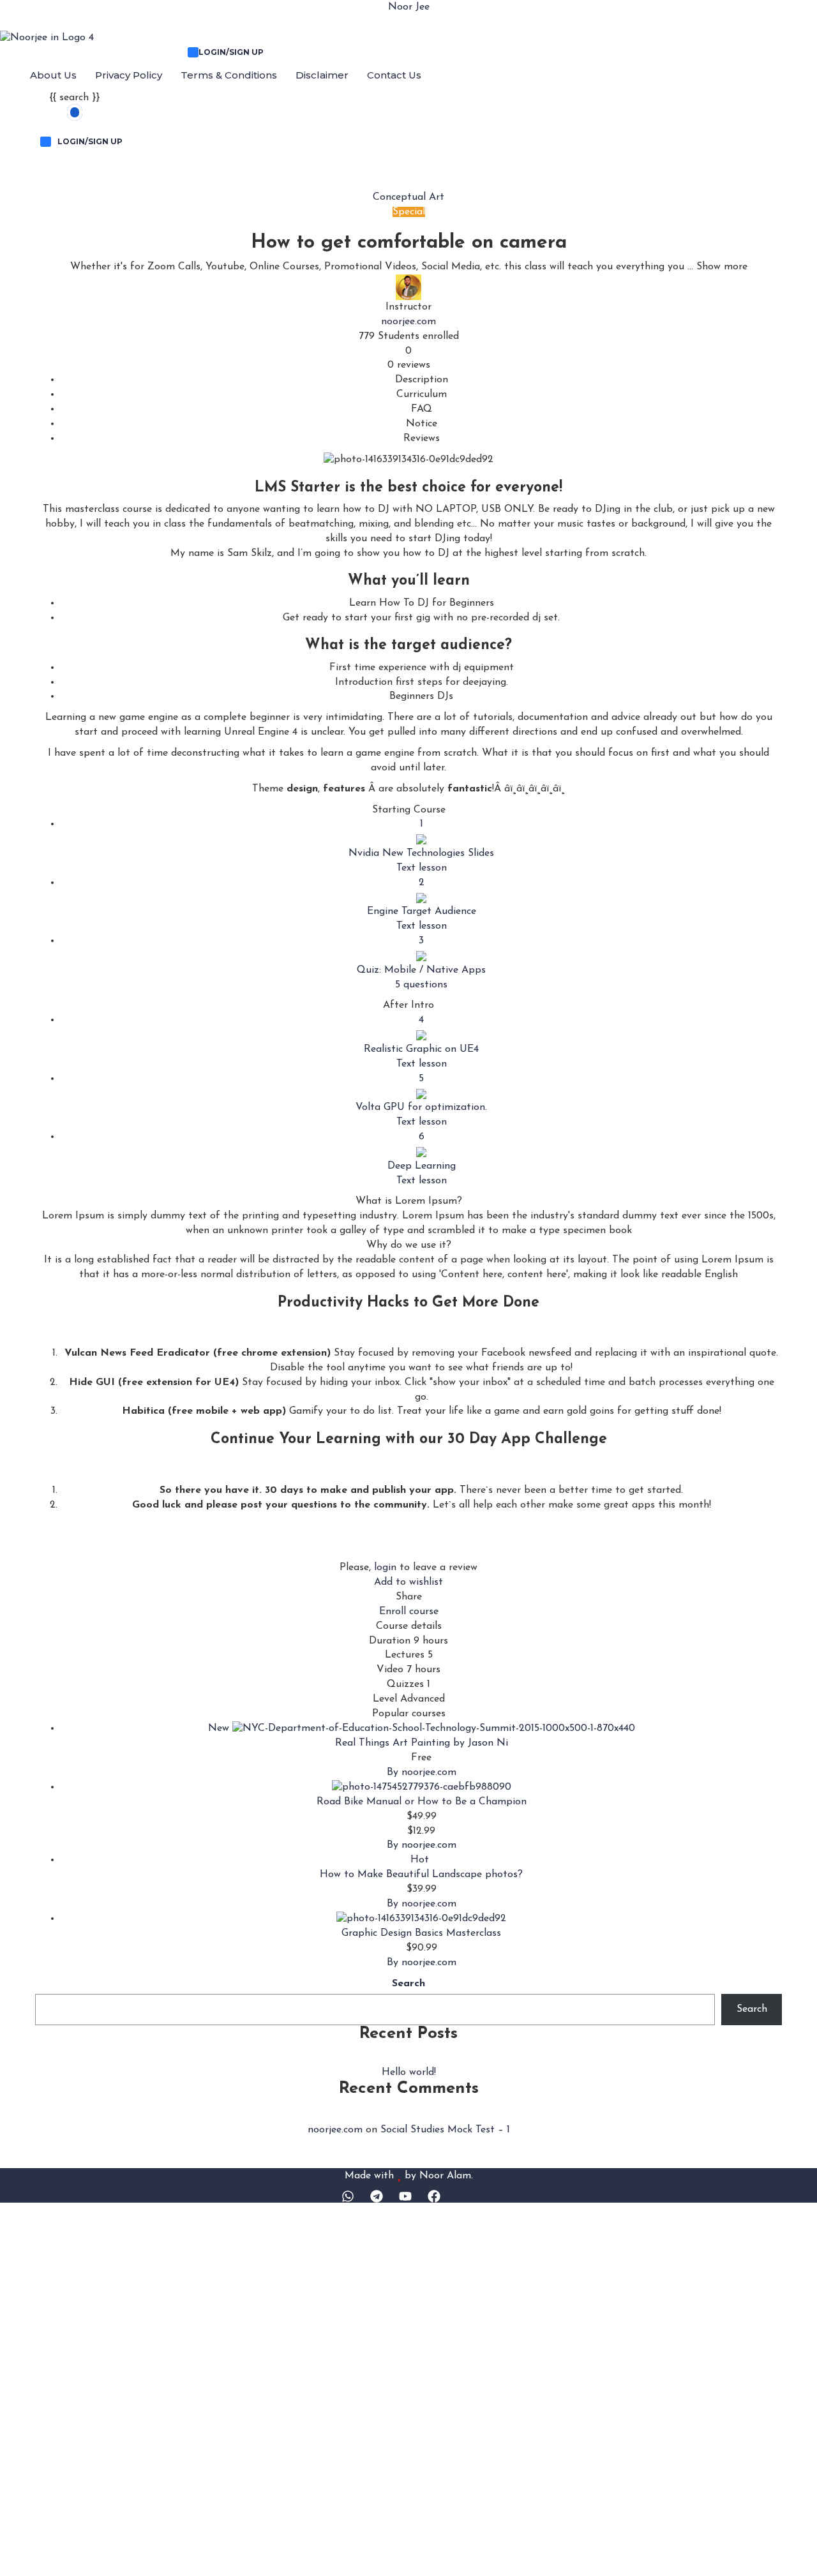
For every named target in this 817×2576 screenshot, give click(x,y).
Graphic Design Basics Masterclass (421, 1933)
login (385, 1568)
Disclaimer (322, 75)
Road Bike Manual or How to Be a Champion (422, 1802)
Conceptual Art (408, 197)
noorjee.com (408, 322)
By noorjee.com (422, 1772)
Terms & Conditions (229, 75)
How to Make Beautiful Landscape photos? (421, 1875)
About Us (53, 75)
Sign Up (424, 2554)
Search (408, 1984)
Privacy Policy (129, 75)
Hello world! (409, 2072)
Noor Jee (409, 7)
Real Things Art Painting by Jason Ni (422, 1743)
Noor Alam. (446, 2175)
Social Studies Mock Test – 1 (445, 2130)
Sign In (460, 2554)
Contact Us (394, 75)
